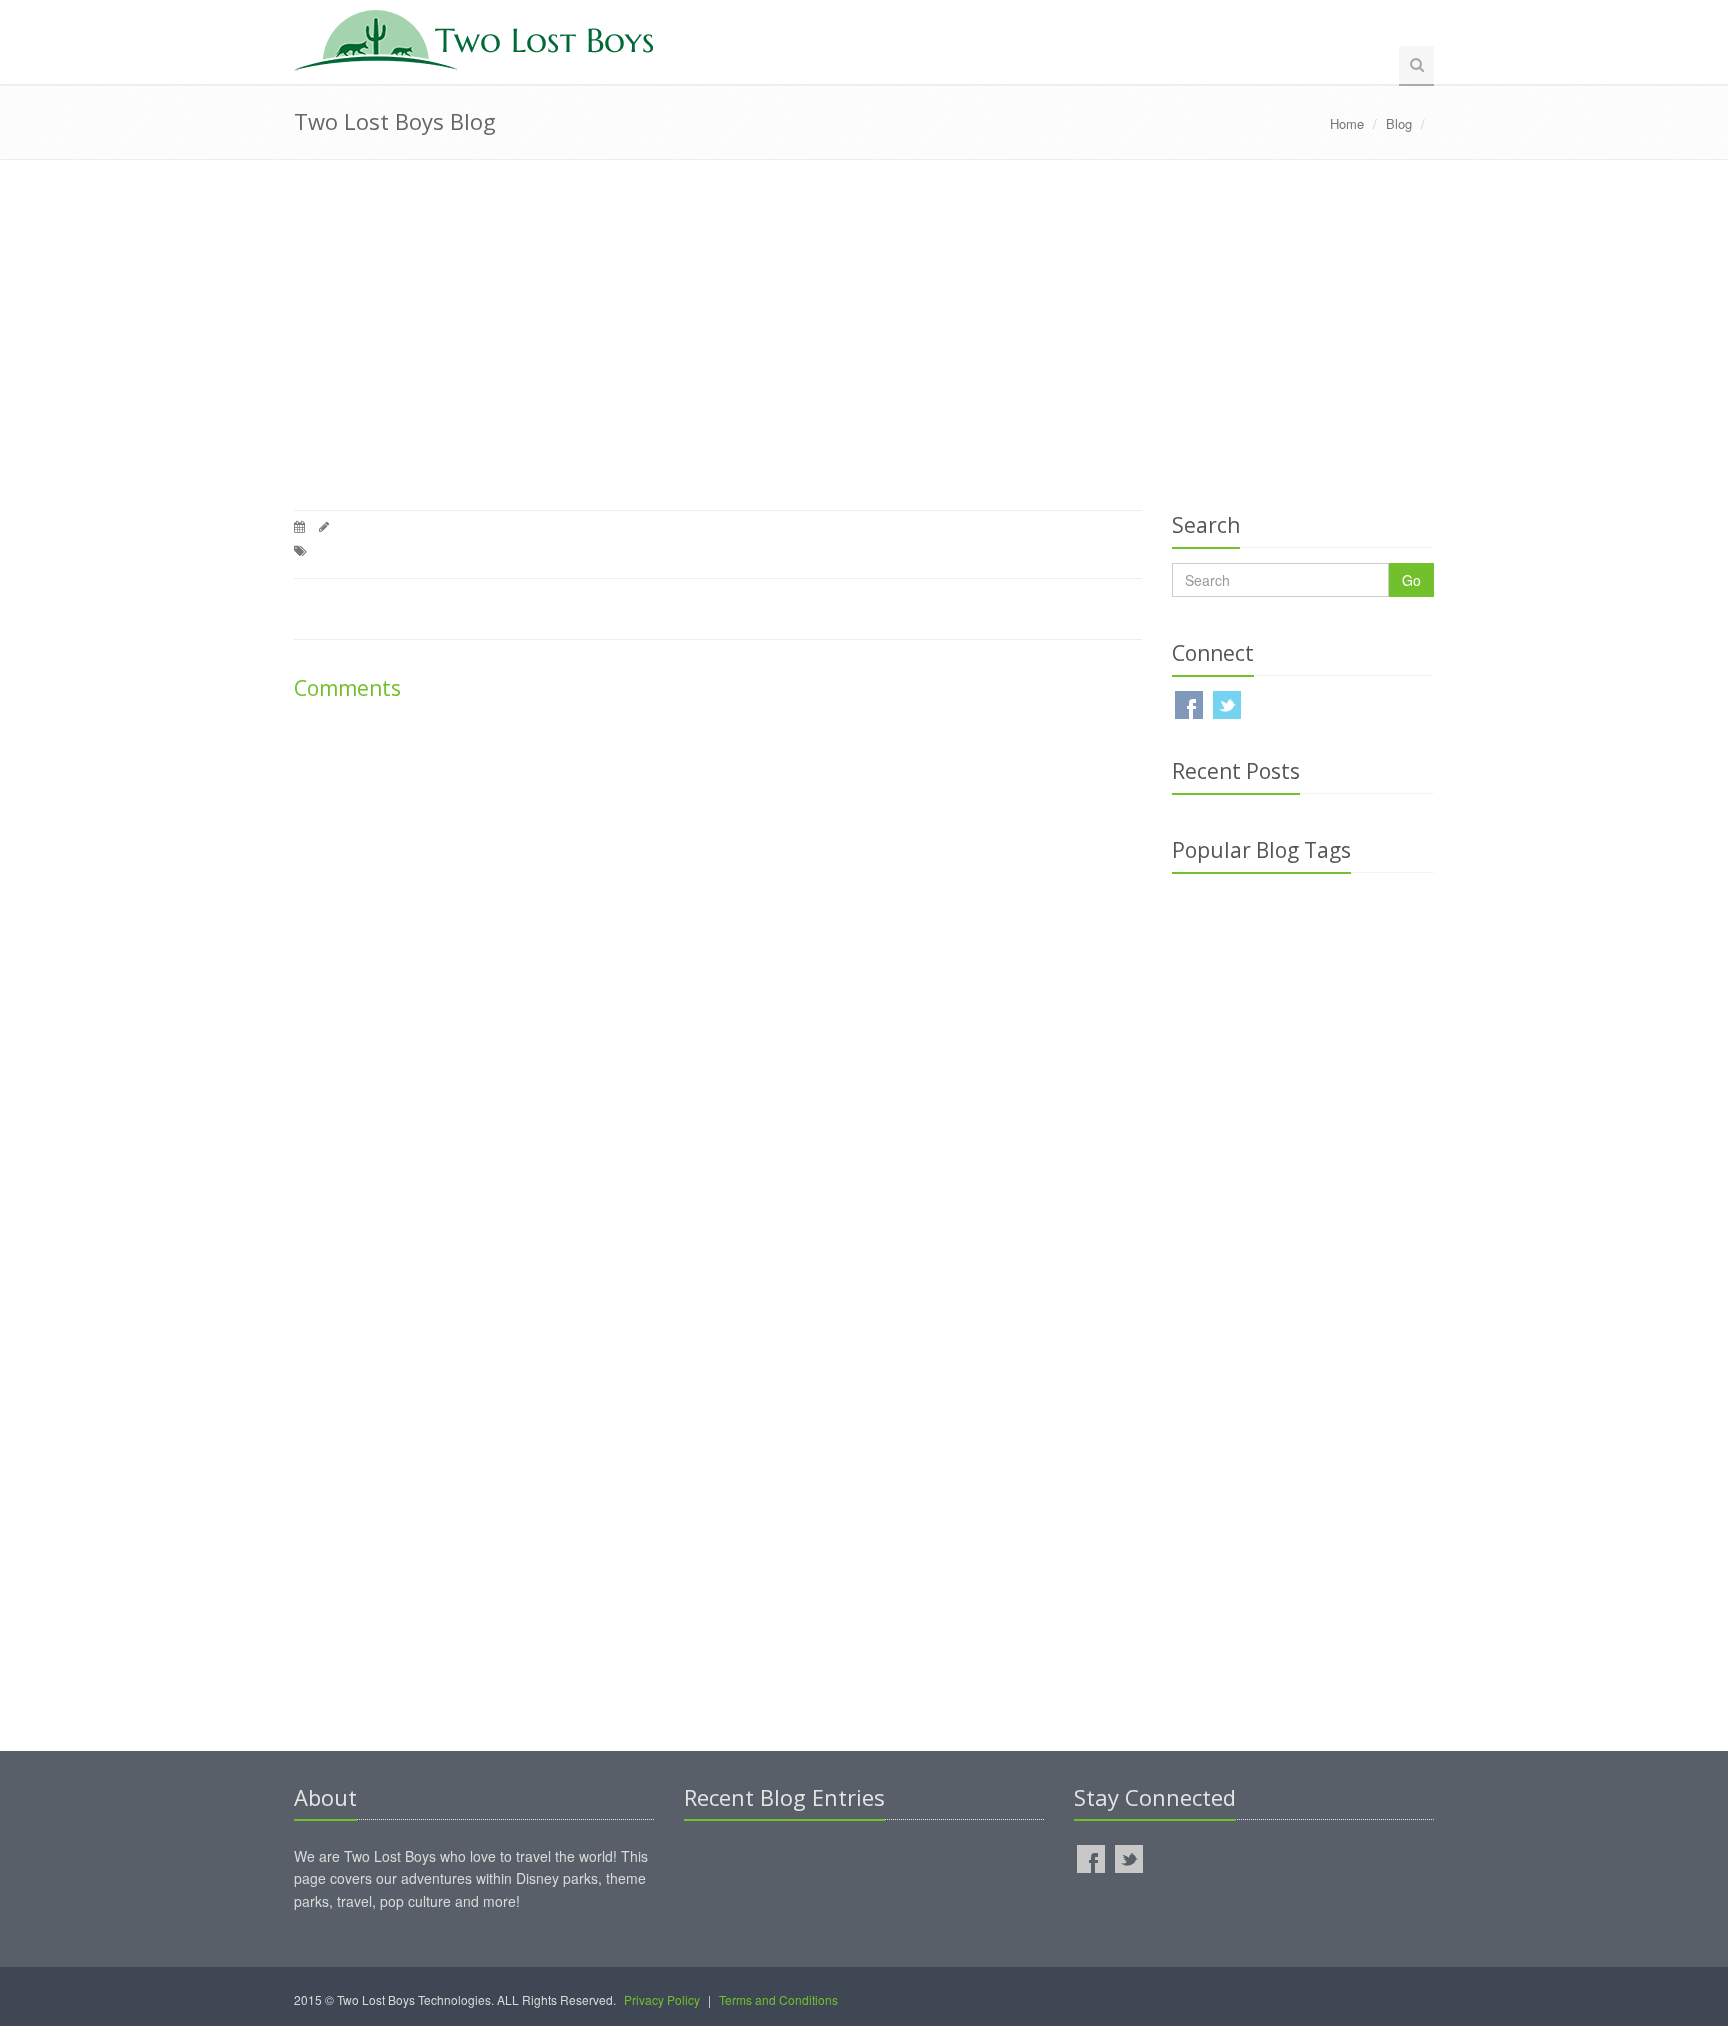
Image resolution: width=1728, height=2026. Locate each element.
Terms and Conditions (778, 1999)
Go (1411, 580)
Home (1347, 123)
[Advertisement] (864, 340)
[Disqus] (718, 977)
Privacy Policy (662, 1999)
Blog (1399, 123)
